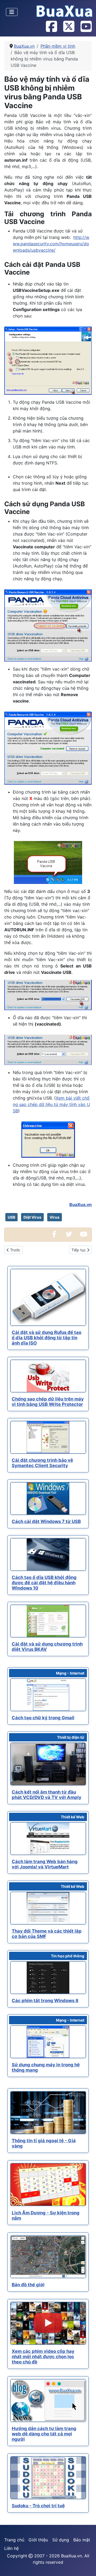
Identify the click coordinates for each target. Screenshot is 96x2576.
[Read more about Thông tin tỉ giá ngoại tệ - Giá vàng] (48, 2113)
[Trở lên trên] (87, 2566)
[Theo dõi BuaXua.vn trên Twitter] (69, 27)
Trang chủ (14, 2540)
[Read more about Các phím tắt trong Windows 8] (48, 1978)
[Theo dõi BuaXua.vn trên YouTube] (86, 27)
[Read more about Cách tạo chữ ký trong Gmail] (48, 1695)
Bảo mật (82, 2540)
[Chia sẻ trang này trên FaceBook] (54, 1235)
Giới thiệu (38, 2540)
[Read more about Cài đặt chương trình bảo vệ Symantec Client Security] (48, 1437)
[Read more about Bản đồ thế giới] (48, 2257)
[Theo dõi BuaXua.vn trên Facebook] (51, 27)
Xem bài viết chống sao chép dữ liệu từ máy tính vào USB (51, 1104)
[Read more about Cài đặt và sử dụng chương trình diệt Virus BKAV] (48, 1621)
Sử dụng (61, 2540)
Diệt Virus (32, 1217)
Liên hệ (11, 2548)
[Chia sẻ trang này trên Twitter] (69, 1235)
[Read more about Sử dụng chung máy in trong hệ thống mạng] (48, 2042)
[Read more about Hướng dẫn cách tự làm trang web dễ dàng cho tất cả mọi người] (48, 2401)
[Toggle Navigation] (12, 12)
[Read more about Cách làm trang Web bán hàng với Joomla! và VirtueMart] (48, 1839)
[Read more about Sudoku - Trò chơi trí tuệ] (48, 2478)
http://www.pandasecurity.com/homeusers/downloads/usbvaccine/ (51, 244)
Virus (55, 1217)
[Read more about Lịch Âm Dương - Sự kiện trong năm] (48, 2185)
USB (11, 1217)
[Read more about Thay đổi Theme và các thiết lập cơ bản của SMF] (48, 1908)
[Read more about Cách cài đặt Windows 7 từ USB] (48, 1499)
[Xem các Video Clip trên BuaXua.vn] (83, 1235)
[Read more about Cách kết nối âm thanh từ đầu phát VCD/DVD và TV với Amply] (48, 1764)
